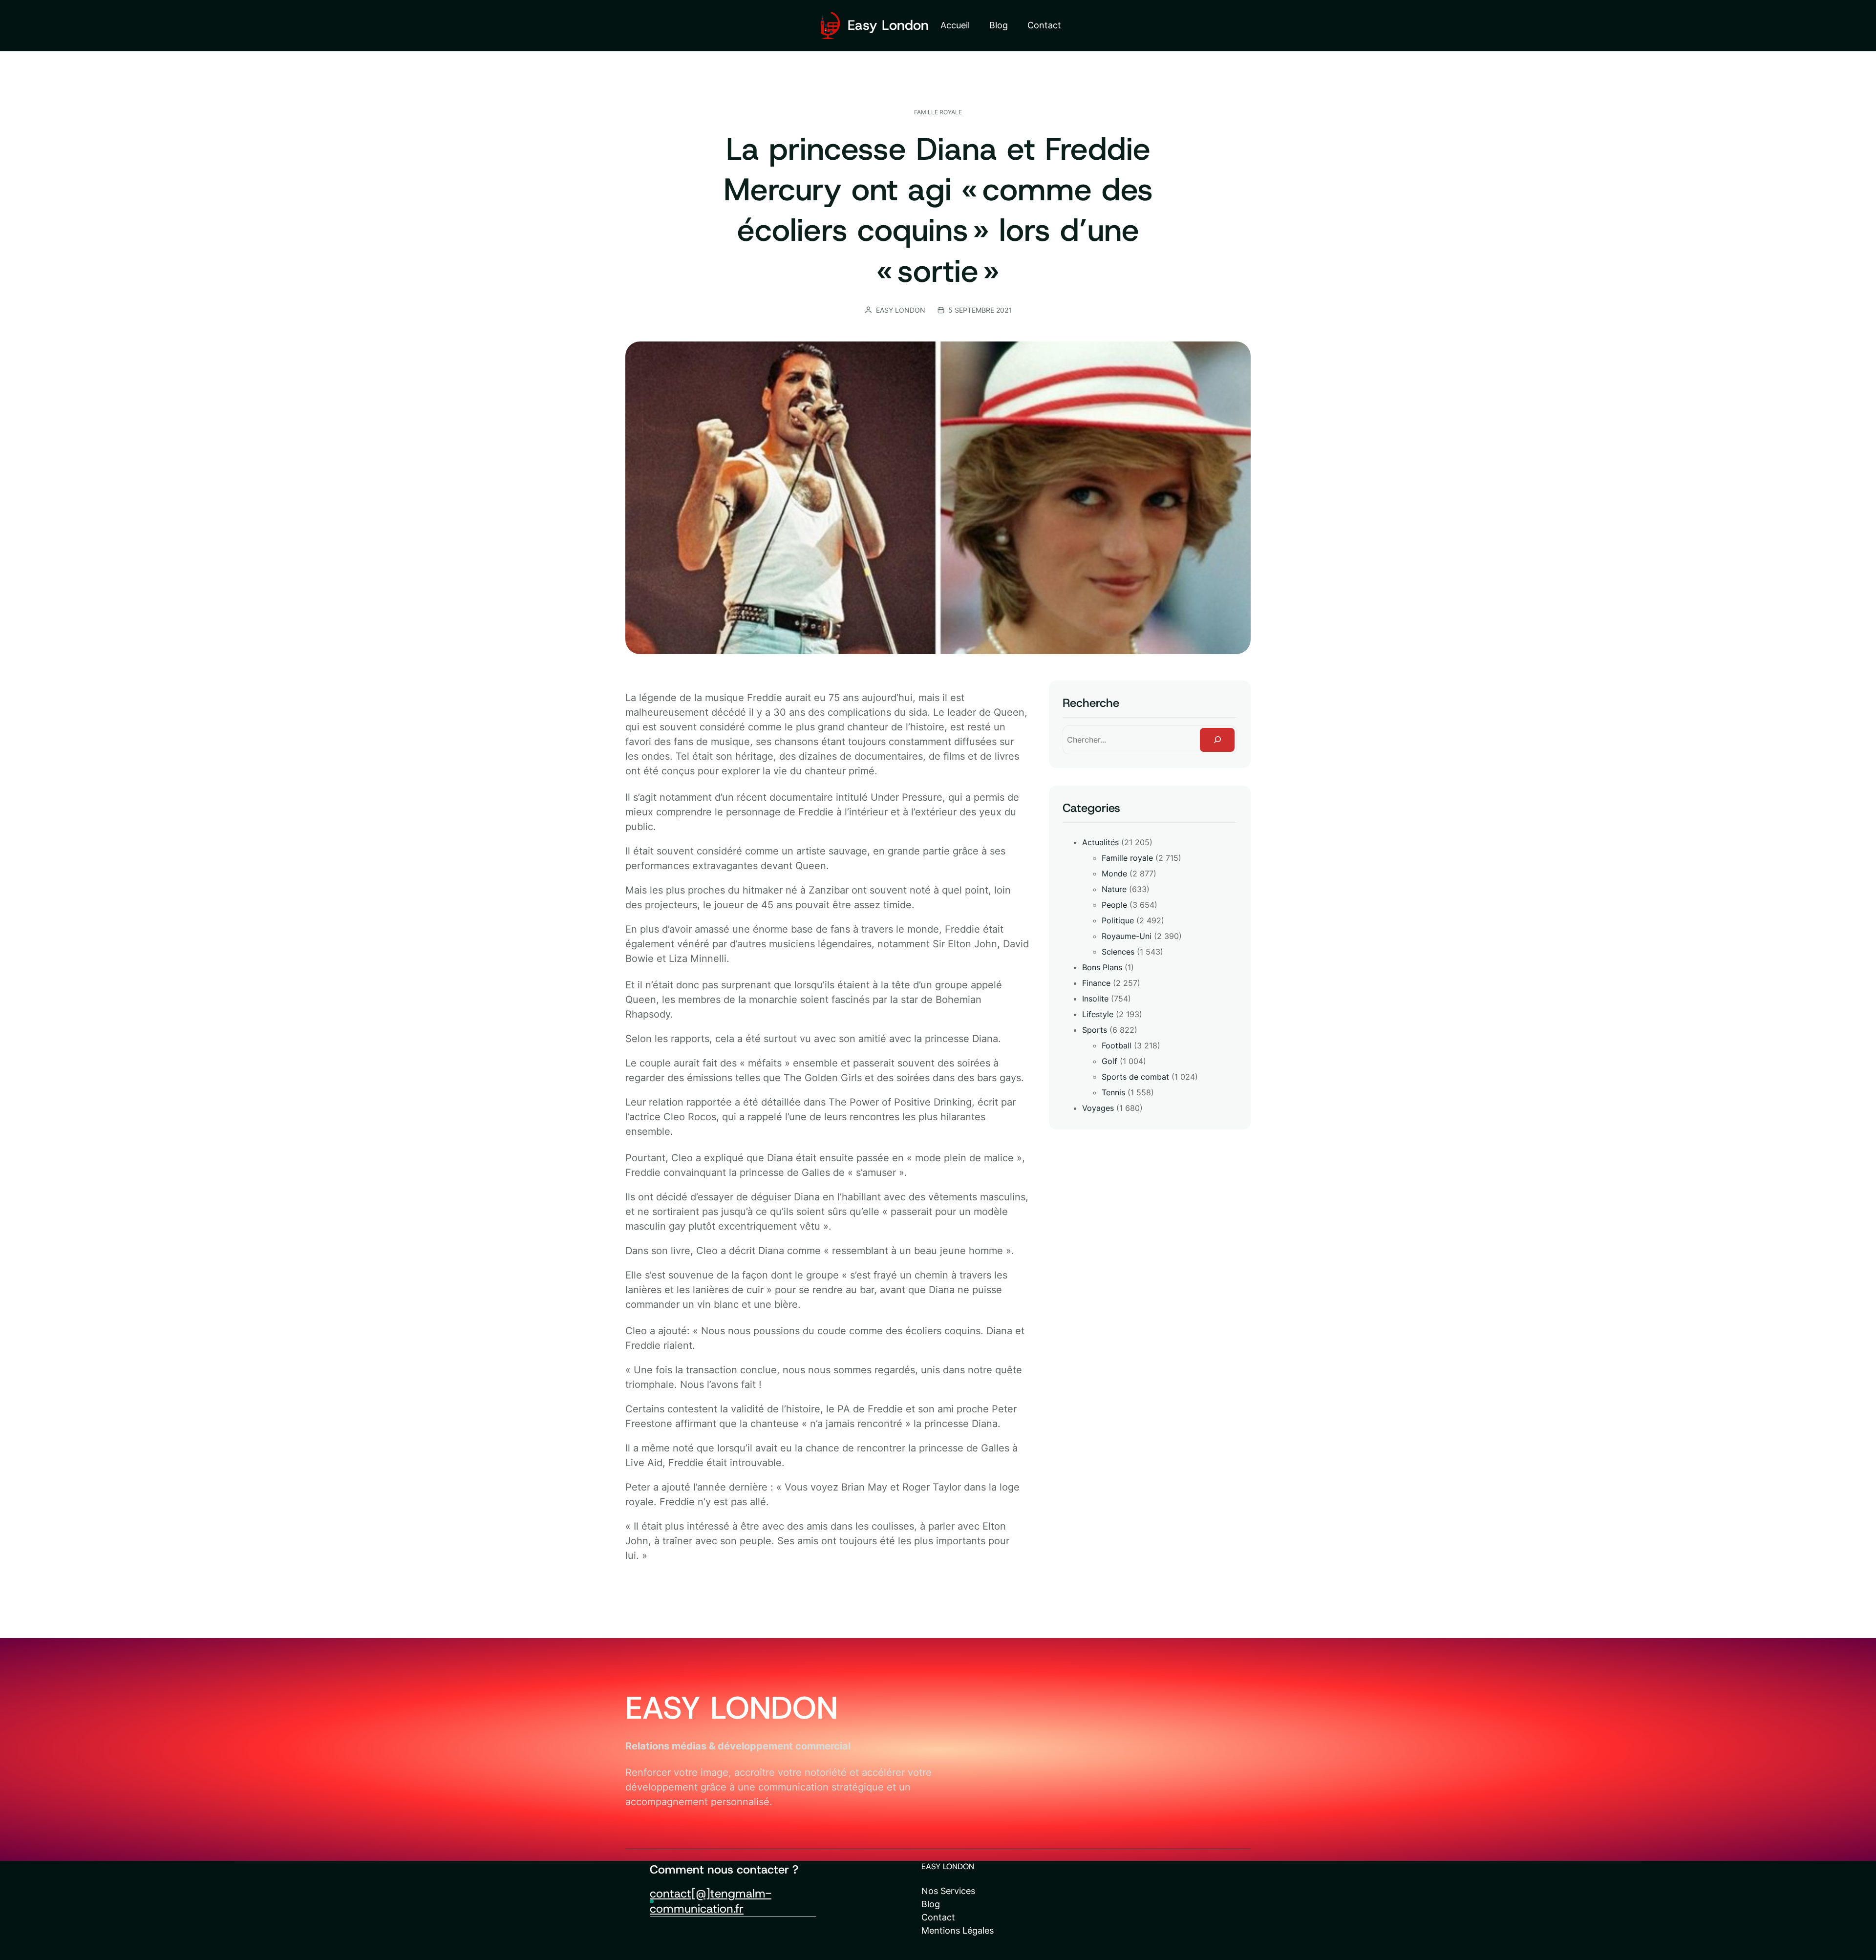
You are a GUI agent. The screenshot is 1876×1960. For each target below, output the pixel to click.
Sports (1095, 1030)
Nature (1114, 889)
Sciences (1118, 952)
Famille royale (938, 112)
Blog (931, 1904)
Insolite (1095, 999)
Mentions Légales (958, 1930)
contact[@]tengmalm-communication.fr (711, 1901)
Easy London (888, 25)
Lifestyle (1098, 1014)
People (1114, 905)
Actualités (1100, 842)
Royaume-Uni (1127, 936)
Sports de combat (1135, 1077)
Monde (1114, 873)
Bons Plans (1102, 967)
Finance (1096, 983)
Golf (1109, 1061)
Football (1117, 1045)
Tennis (1113, 1092)
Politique (1118, 920)
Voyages (1098, 1108)
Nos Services (948, 1891)
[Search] (1217, 740)
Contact (938, 1917)
